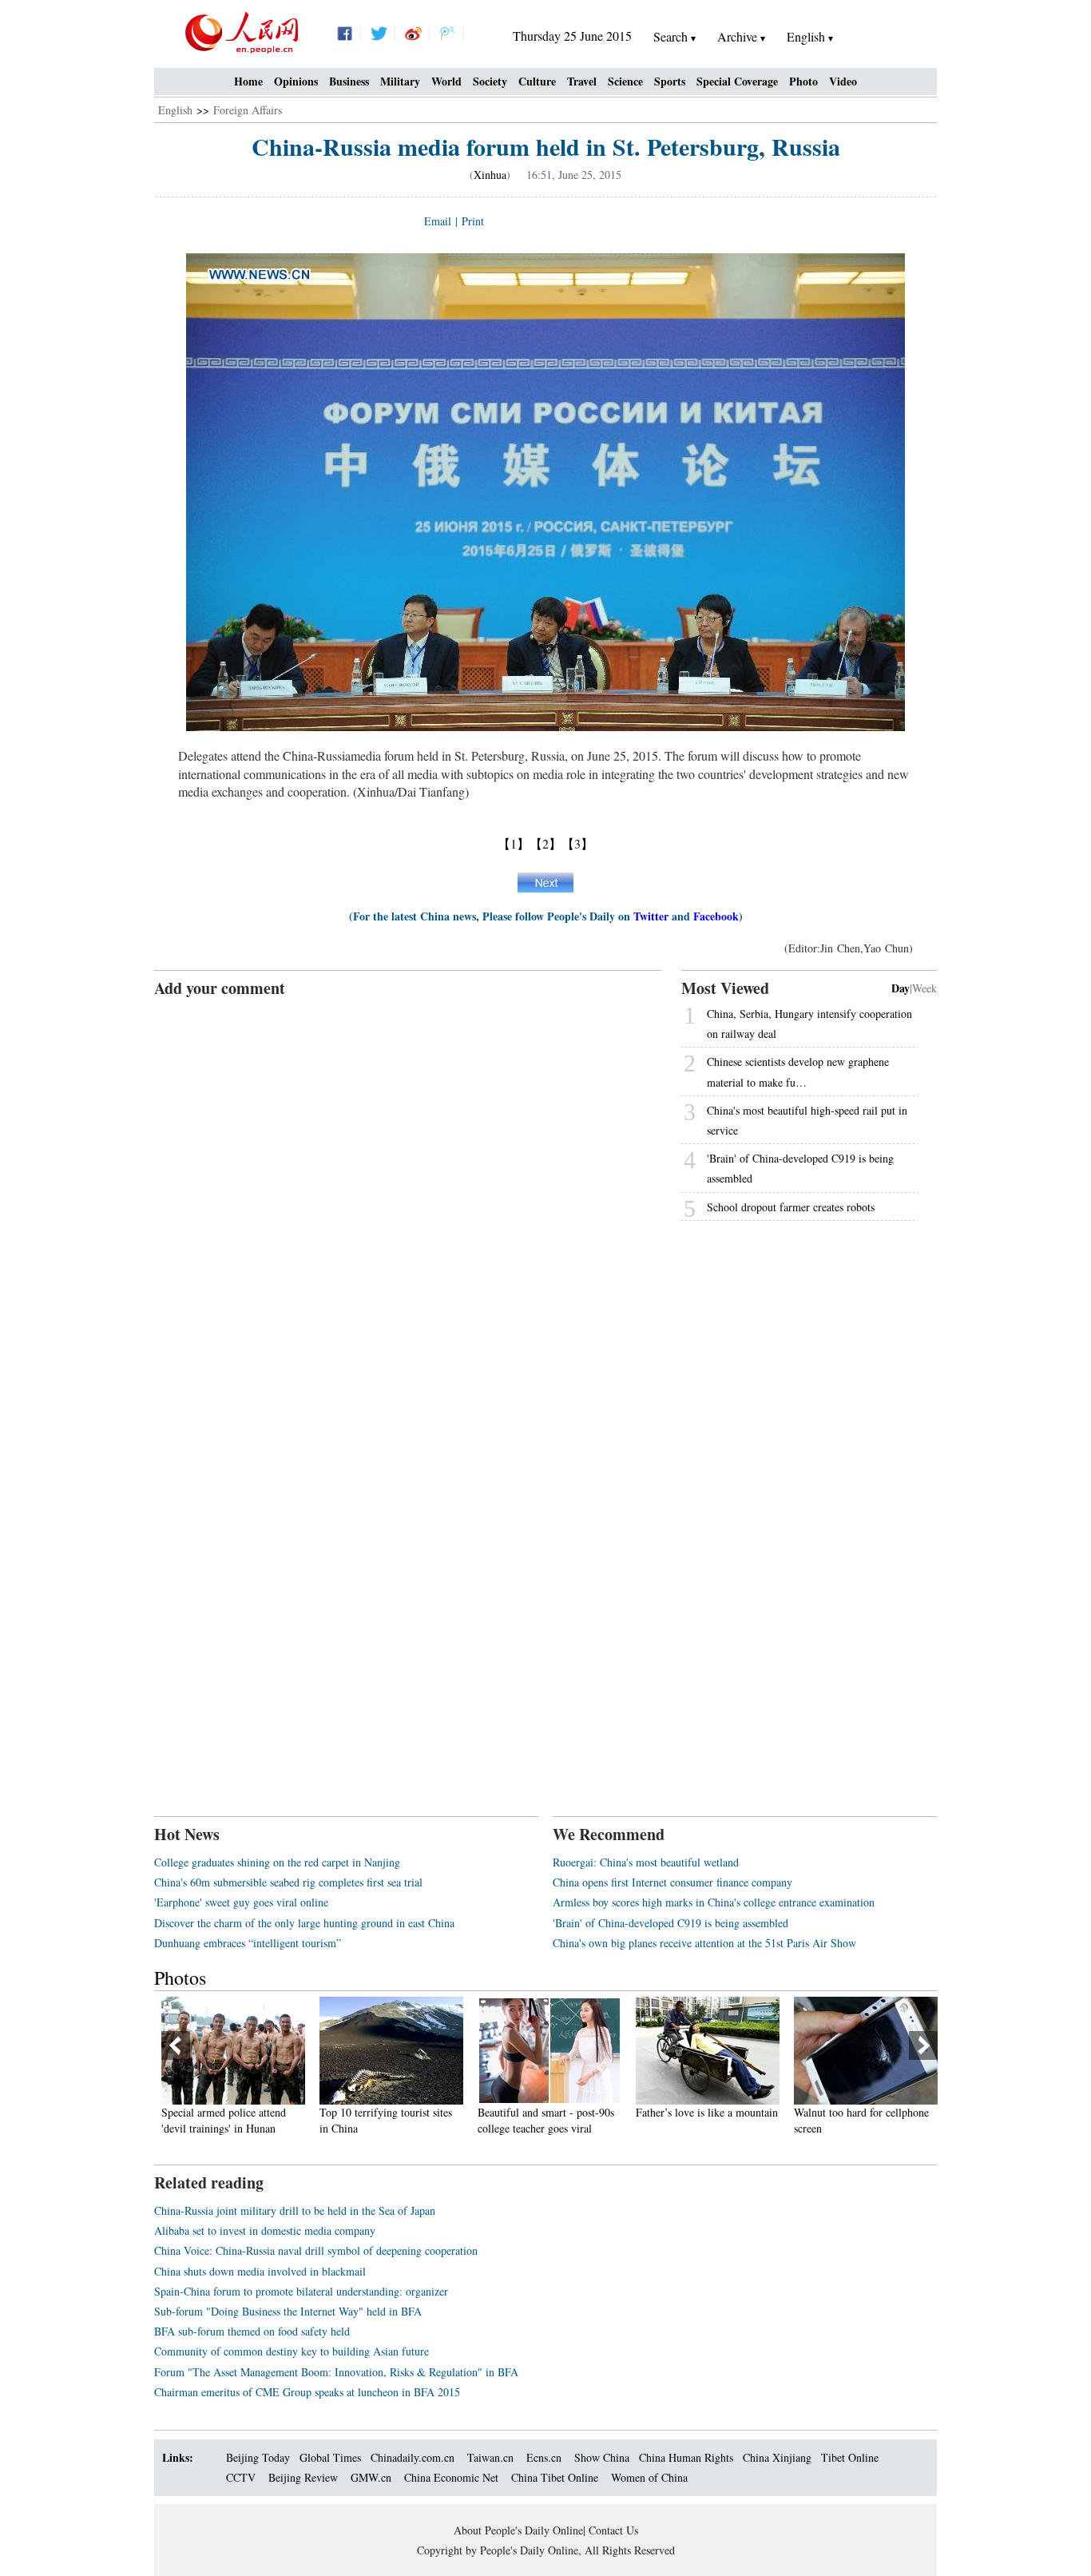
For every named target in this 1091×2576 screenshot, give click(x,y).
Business (349, 81)
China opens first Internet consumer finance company (672, 1882)
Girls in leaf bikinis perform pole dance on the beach (895, 2120)
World (446, 81)
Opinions (296, 81)
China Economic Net (451, 2477)
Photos (180, 1978)
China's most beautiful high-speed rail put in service (807, 1120)
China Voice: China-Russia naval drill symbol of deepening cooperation (316, 2250)
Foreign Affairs (248, 110)
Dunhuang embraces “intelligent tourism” (248, 1943)
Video (843, 81)
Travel (582, 81)
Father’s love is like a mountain (586, 2112)
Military (400, 81)
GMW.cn (373, 2477)
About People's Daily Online (518, 2530)
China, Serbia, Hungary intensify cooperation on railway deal (809, 1024)
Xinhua (490, 175)
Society (490, 81)
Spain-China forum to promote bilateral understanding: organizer (301, 2291)
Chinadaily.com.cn (413, 2457)
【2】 (545, 843)
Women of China (649, 2477)
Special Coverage (737, 81)
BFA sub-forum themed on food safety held (252, 2331)
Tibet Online (850, 2457)
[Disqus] (408, 1199)
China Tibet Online (555, 2477)
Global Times (330, 2457)
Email (438, 221)
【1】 (514, 843)
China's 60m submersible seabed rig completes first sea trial (288, 1882)
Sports (670, 81)
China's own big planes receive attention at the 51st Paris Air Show (704, 1943)
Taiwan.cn (490, 2457)
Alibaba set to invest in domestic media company (265, 2230)
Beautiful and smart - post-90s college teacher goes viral (425, 2120)
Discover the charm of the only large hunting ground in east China (304, 1923)
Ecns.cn (544, 2457)
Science (625, 81)
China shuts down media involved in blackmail (260, 2271)
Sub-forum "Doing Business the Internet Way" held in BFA (288, 2311)
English (175, 110)
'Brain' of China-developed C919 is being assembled (800, 1168)
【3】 (577, 843)
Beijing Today (258, 2457)
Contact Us (613, 2530)
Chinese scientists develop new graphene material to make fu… (798, 1071)
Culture (537, 81)
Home (248, 81)
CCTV (241, 2477)
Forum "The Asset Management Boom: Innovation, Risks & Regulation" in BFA (336, 2372)
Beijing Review (303, 2477)
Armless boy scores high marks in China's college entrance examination (714, 1902)
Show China (602, 2457)
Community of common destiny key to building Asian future (292, 2351)
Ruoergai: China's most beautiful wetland (646, 1862)
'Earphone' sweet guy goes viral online (241, 1902)
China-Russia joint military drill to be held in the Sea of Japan (295, 2210)
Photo (803, 81)
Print (473, 221)
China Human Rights (686, 2457)
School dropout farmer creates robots (791, 1207)
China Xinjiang (777, 2457)
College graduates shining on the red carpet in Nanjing (277, 1862)
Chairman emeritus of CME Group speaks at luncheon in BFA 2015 (307, 2392)
